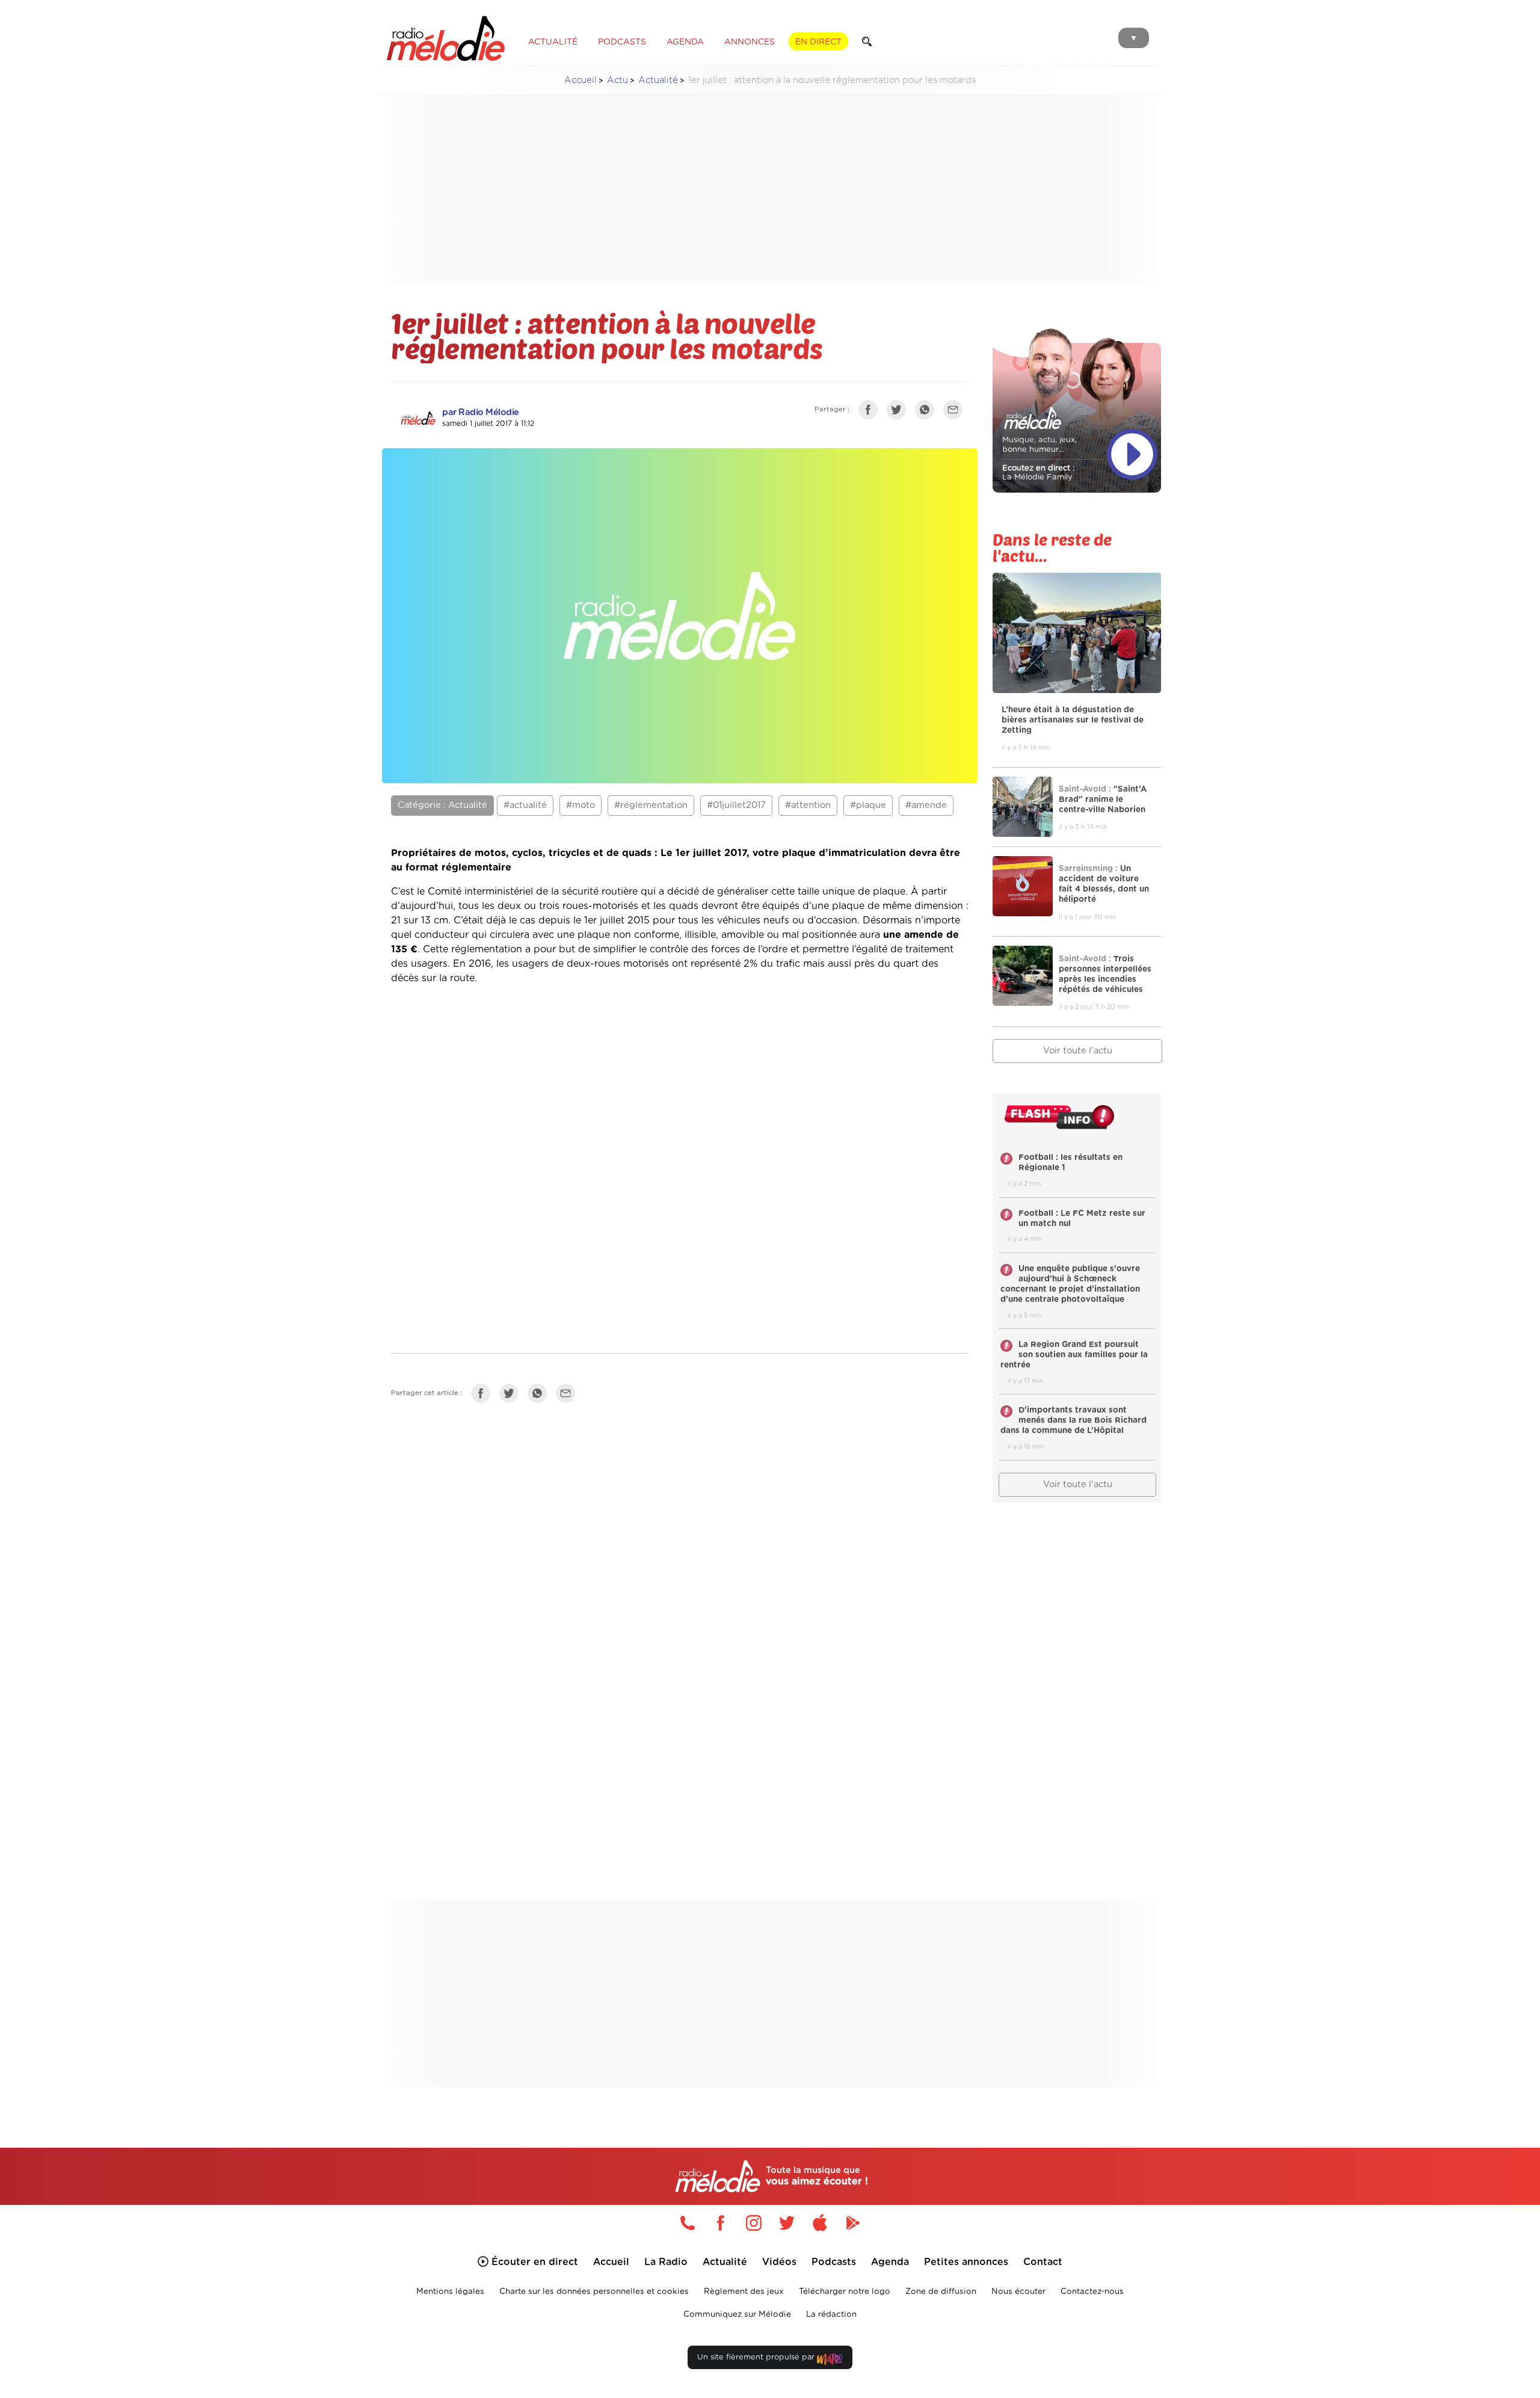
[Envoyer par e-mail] (956, 412)
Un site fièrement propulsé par (757, 2357)
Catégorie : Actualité (442, 805)
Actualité (658, 80)
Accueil (581, 80)
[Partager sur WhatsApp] (928, 412)
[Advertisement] (770, 189)
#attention (808, 805)
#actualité (525, 805)
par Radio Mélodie (481, 412)
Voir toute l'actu (1078, 1051)
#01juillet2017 (736, 805)
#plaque (868, 805)
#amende (926, 805)
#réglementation (651, 805)
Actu (618, 80)
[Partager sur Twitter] (899, 412)
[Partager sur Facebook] (871, 412)
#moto (581, 805)
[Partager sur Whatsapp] (540, 1396)
